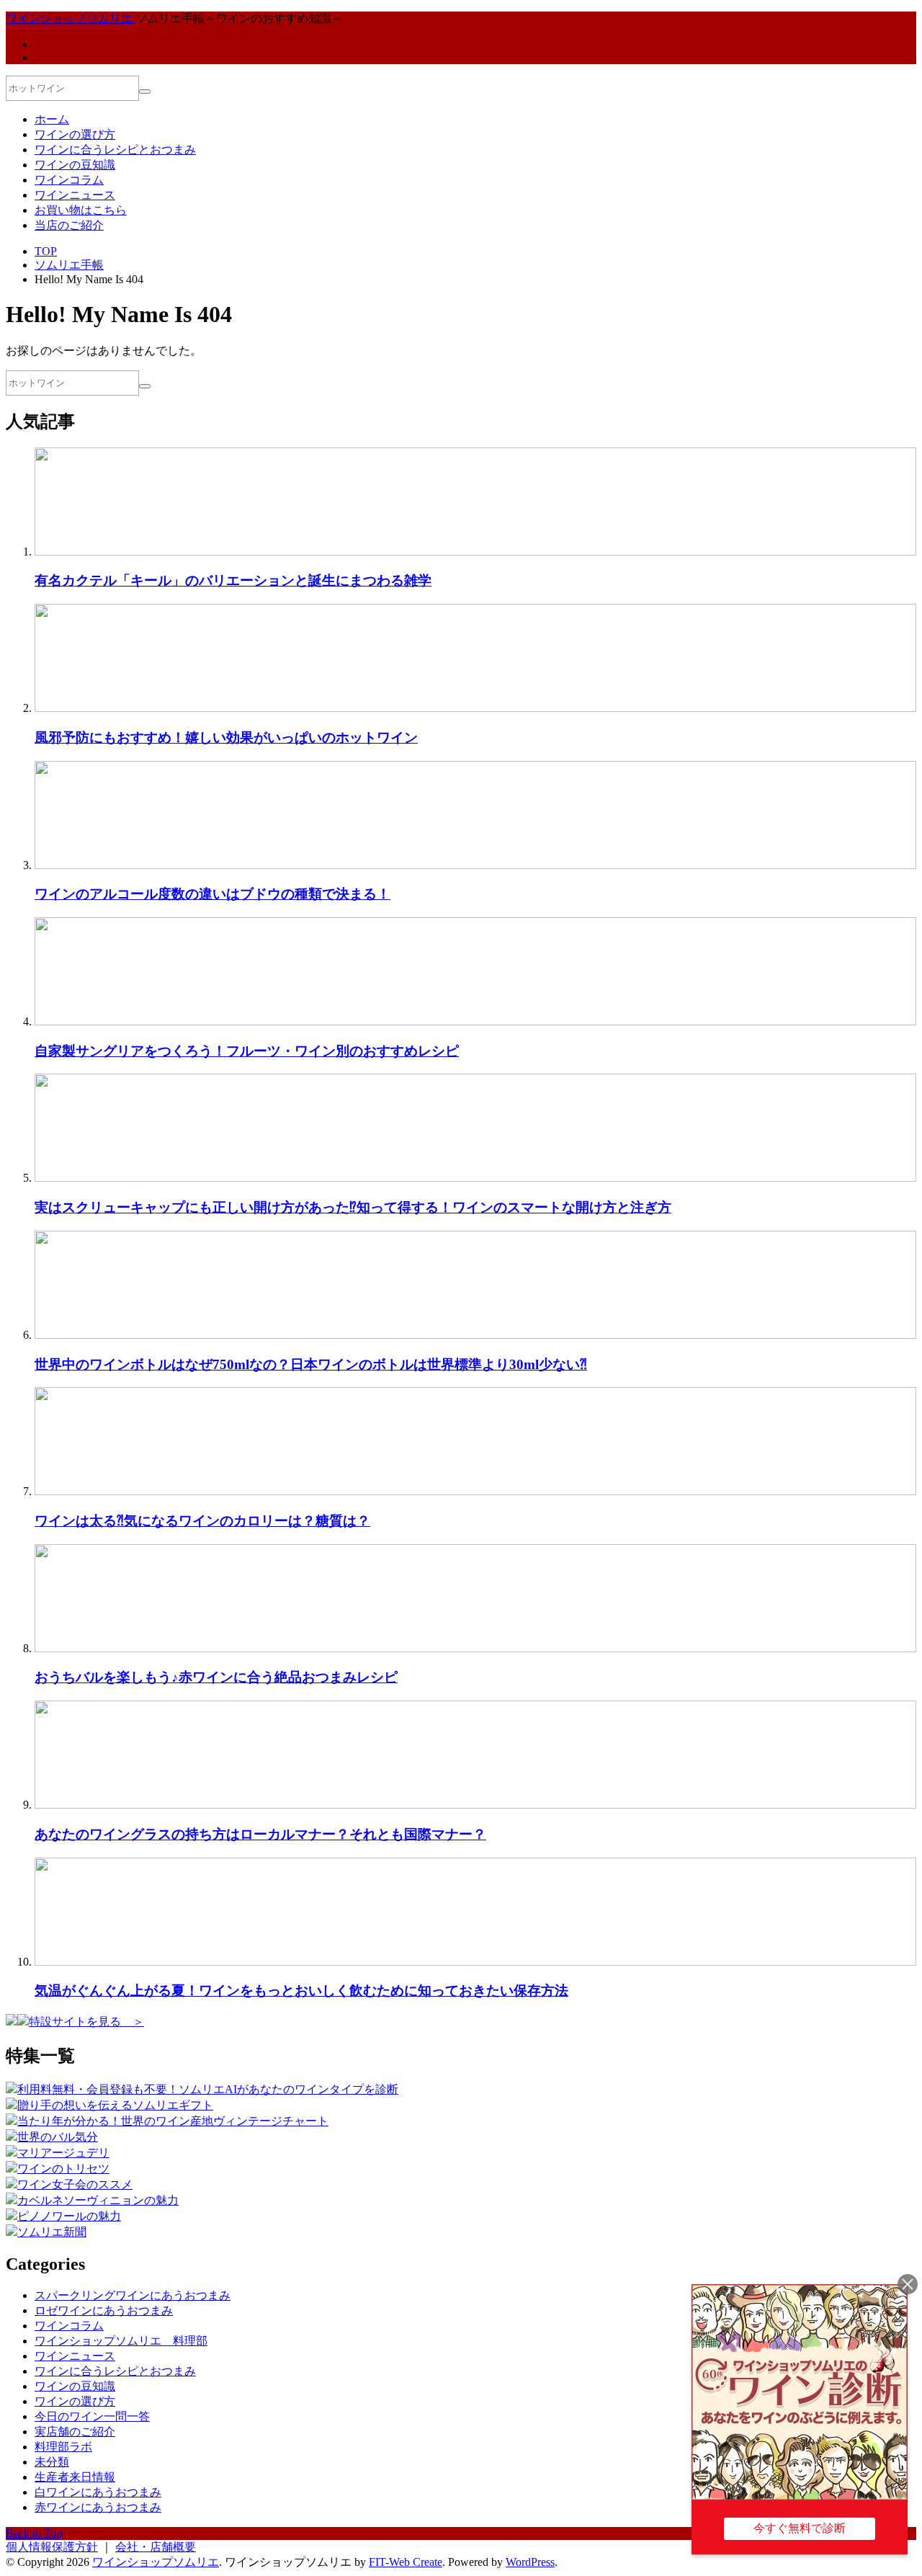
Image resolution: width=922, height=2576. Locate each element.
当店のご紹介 (69, 225)
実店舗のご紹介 (75, 2432)
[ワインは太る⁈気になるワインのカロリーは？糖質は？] (475, 1491)
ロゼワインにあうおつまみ (104, 2310)
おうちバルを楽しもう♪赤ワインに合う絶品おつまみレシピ (216, 1677)
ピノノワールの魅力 (69, 2216)
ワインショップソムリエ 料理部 (121, 2341)
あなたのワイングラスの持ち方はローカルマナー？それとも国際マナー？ (260, 1834)
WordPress (530, 2562)
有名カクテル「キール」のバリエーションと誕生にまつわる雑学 (233, 580)
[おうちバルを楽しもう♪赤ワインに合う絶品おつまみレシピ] (475, 1648)
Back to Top (34, 2533)
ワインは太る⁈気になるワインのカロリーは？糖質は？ (202, 1521)
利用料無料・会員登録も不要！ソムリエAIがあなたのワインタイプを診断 (208, 2089)
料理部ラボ (63, 2447)
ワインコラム (69, 180)
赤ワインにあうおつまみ (98, 2507)
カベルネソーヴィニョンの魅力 (98, 2200)
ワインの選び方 (75, 134)
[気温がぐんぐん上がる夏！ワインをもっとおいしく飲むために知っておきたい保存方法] (475, 1962)
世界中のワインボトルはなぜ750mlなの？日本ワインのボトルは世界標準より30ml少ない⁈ (311, 1364)
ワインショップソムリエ (156, 2562)
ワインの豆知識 (75, 165)
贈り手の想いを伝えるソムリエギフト (115, 2105)
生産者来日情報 (75, 2477)
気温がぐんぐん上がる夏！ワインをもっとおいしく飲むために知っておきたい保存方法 (301, 1991)
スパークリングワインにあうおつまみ (133, 2295)
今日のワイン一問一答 (92, 2416)
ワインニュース (75, 195)
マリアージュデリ (63, 2153)
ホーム (52, 119)
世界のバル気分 (58, 2137)
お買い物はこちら (81, 210)
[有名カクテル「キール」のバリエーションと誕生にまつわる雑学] (475, 552)
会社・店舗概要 (156, 2547)
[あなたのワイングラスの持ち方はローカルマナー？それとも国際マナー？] (475, 1805)
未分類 (52, 2462)
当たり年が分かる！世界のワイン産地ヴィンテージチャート (173, 2121)
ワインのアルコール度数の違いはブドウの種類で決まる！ (212, 894)
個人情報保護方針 (52, 2547)
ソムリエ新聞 (52, 2232)
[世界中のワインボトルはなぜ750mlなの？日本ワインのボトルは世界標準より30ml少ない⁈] (475, 1335)
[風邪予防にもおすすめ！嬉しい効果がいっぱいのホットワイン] (475, 708)
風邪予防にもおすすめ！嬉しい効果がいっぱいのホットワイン (226, 737)
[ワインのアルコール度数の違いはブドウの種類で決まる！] (475, 865)
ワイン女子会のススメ (75, 2184)
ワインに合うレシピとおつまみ (115, 150)
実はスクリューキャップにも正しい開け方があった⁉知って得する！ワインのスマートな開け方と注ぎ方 (353, 1207)
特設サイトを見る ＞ (86, 2022)
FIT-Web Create (406, 2562)
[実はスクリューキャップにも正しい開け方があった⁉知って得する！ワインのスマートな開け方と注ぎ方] (475, 1178)
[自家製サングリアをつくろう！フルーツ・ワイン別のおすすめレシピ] (475, 1021)
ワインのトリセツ (63, 2169)
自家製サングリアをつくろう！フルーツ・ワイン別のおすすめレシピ (247, 1051)
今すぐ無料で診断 (800, 2528)
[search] (145, 92)
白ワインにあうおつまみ (98, 2492)
